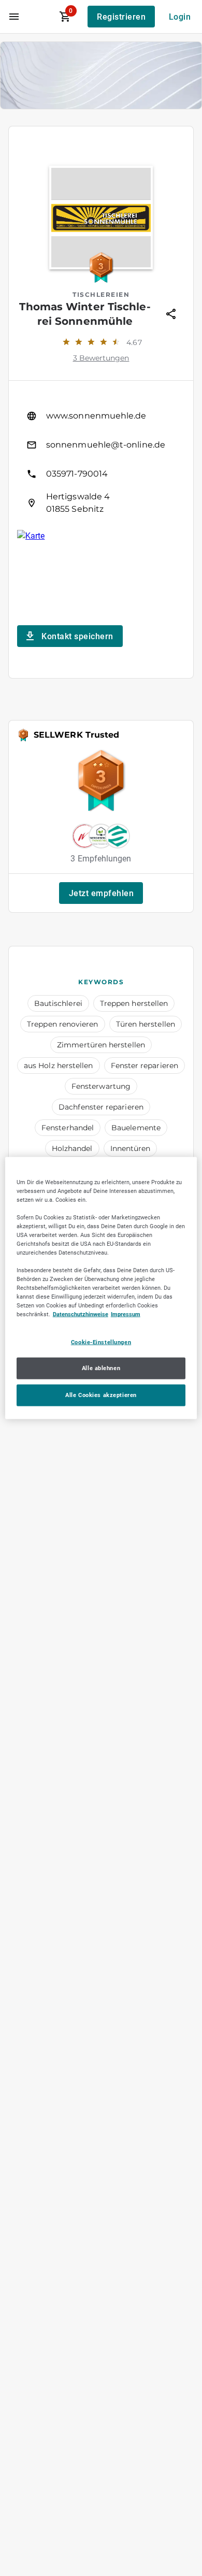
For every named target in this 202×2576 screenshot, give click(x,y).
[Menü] (14, 17)
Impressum (126, 1314)
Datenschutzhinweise (81, 1314)
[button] (101, 893)
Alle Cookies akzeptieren (101, 1395)
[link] (101, 416)
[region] (101, 1288)
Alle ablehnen (101, 1368)
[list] (101, 459)
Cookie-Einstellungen (101, 1342)
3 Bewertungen (101, 358)
